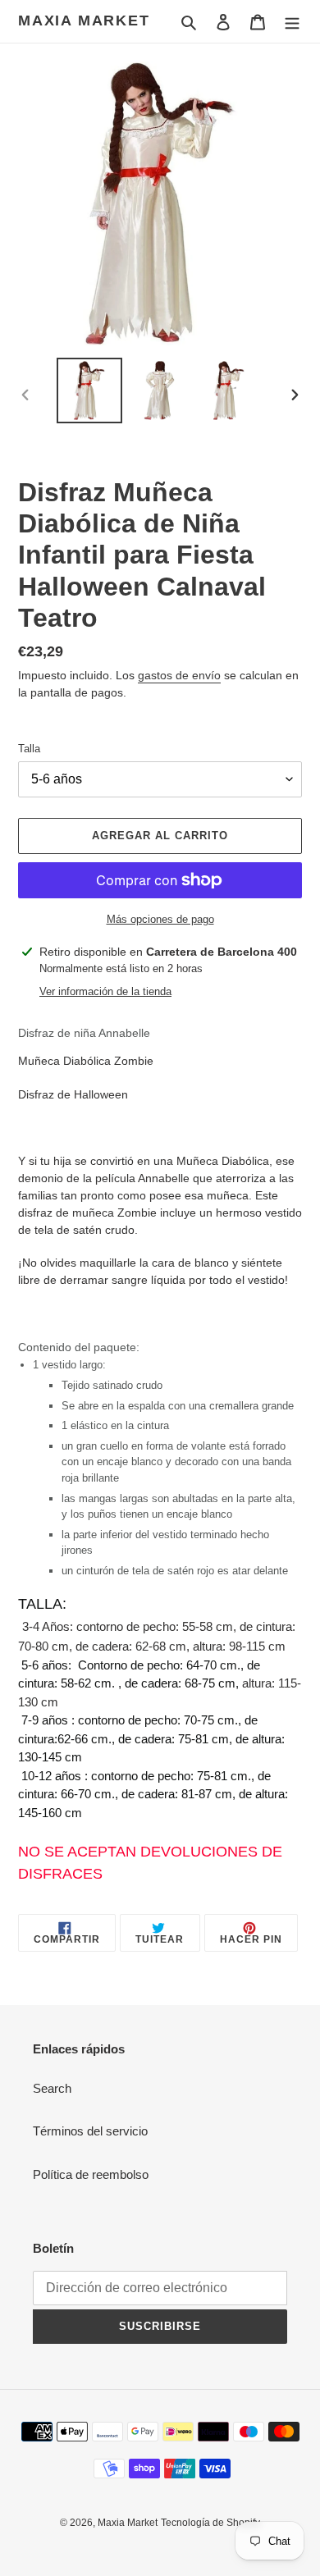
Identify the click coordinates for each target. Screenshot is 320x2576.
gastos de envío (179, 675)
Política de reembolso (91, 2174)
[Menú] (292, 22)
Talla (29, 749)
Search (52, 2088)
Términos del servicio (90, 2131)
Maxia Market (84, 21)
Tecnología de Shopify (210, 2523)
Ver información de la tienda (105, 991)
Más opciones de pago (160, 919)
